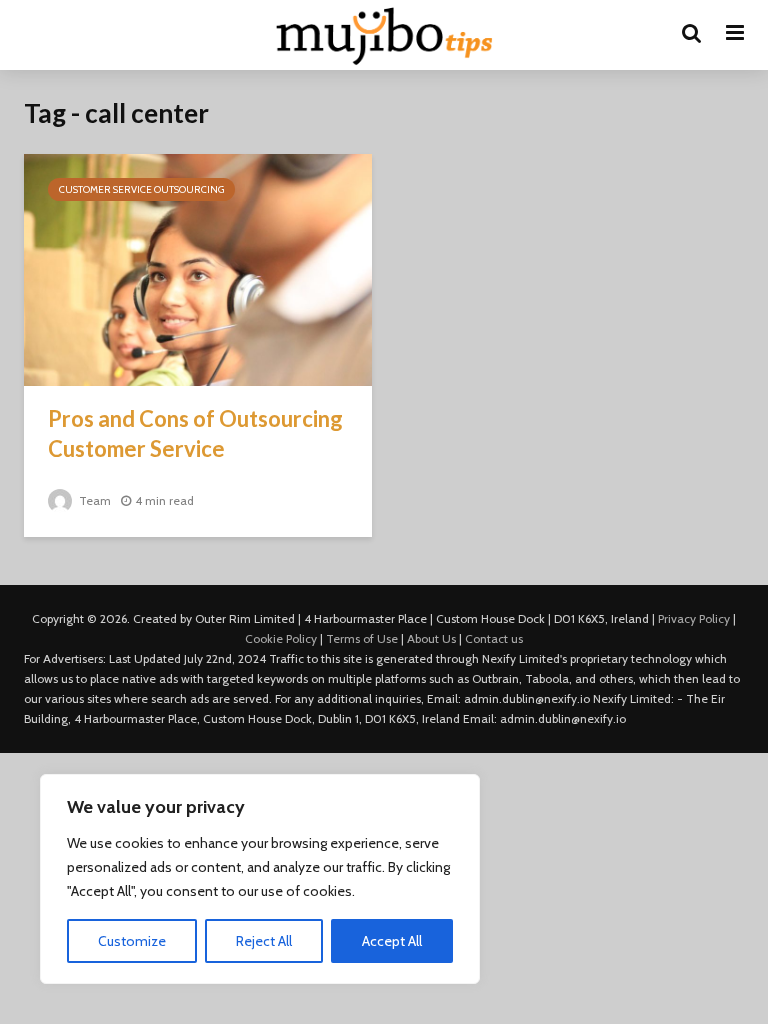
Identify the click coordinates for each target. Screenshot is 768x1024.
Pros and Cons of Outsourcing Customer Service (195, 433)
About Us (431, 638)
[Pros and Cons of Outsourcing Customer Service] (198, 268)
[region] (260, 879)
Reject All (264, 941)
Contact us (494, 638)
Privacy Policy (694, 618)
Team (93, 500)
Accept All (392, 941)
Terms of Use (362, 638)
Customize (132, 941)
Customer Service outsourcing (141, 189)
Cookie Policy (281, 638)
